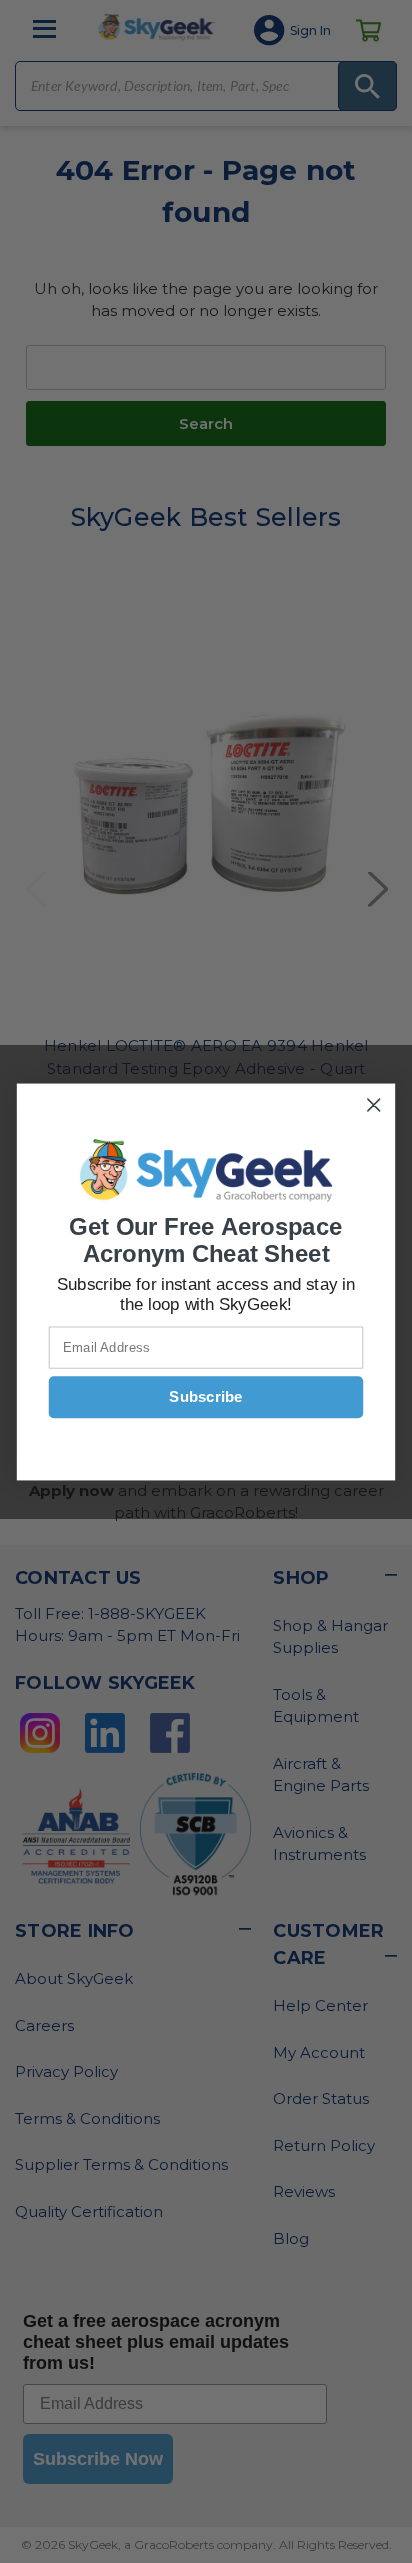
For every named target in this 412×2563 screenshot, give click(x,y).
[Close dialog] (373, 1104)
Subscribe (205, 1396)
